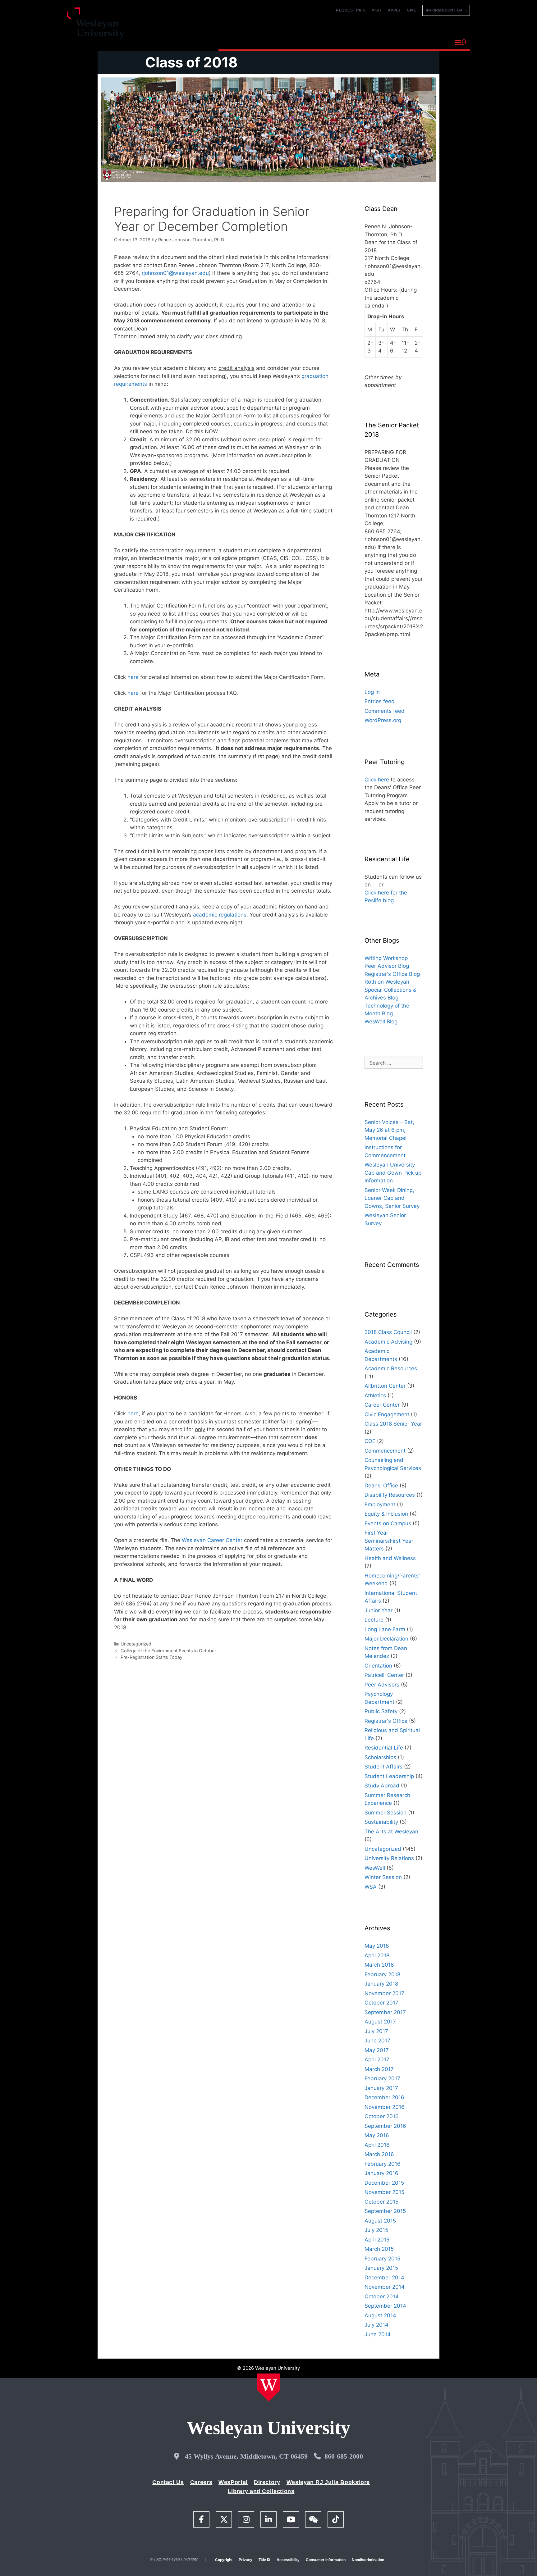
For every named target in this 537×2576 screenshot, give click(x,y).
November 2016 (385, 2107)
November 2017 (384, 1993)
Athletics (375, 1395)
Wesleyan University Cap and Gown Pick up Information (393, 1173)
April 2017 (377, 2059)
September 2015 (385, 2211)
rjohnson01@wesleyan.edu (175, 273)
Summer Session (386, 1813)
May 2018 (377, 1946)
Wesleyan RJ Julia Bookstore (328, 2482)
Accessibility (288, 2560)
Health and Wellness (390, 1558)
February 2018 (382, 1974)
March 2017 (379, 2069)
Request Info (351, 10)
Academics (285, 42)
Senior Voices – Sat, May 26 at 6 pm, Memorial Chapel (389, 1130)
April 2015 (377, 2240)
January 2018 (381, 1984)
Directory (267, 2482)
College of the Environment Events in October (168, 1651)
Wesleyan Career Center (212, 1540)
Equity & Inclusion (386, 1514)
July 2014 (376, 2325)
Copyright (224, 2560)
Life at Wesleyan (393, 42)
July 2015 (376, 2230)
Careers (201, 2482)
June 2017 (377, 2041)
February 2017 (382, 2078)
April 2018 (377, 1955)
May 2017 (377, 2050)
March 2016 (379, 2154)
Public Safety (381, 1711)
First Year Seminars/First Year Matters (389, 1541)
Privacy (246, 2560)
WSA (371, 1887)
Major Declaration (386, 1639)
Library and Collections (261, 2491)
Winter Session (383, 1877)
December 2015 (384, 2183)
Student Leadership (389, 1776)
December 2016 (384, 2097)
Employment (380, 1504)
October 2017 (381, 2003)
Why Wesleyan (240, 42)
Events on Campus (388, 1523)
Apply (394, 10)
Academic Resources (391, 1368)
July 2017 (376, 2031)
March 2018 (379, 1965)
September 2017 (385, 2012)
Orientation (378, 1666)
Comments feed (385, 711)
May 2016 (377, 2135)
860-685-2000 (344, 2456)
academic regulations (220, 915)
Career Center (382, 1405)
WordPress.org (383, 720)
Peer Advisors (382, 1685)
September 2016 (385, 2126)
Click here (377, 780)
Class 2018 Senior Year (393, 1424)
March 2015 (379, 2249)
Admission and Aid (336, 42)
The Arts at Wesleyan (391, 1832)
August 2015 (380, 2221)
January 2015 (381, 2268)
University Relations (389, 1858)
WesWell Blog (381, 1022)
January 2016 (381, 2173)
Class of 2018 (191, 62)
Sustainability (381, 1822)
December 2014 (384, 2278)
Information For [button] (446, 10)
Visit (377, 10)
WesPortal (233, 2482)
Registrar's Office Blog (392, 974)
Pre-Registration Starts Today (151, 1657)
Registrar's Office (386, 1721)
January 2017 (381, 2088)
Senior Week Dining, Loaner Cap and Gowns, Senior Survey (392, 1198)
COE (370, 1441)
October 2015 (381, 2202)
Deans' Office (381, 1486)
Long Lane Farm (385, 1629)
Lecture (374, 1620)
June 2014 (378, 2334)
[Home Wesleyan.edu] (269, 2387)
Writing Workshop (386, 958)
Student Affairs (383, 1767)
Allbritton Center (385, 1386)
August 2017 (380, 2022)
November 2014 (385, 2287)
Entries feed (380, 701)
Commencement (385, 1451)
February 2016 (383, 2164)
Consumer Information (326, 2560)
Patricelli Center (384, 1675)
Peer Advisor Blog (387, 966)
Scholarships (380, 1757)
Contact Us (168, 2482)
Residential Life (384, 1748)
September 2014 (385, 2306)
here (133, 677)
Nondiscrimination (368, 2560)
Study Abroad (382, 1786)
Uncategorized (136, 1644)
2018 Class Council (388, 1332)
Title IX (264, 2560)
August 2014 (380, 2315)
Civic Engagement (387, 1414)
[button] (461, 43)
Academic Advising (388, 1342)
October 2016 (382, 2116)
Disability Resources (390, 1495)
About (434, 42)
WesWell (375, 1868)
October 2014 (382, 2296)
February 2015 (382, 2259)
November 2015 (384, 2192)
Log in (372, 692)
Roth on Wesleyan (387, 982)
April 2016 (377, 2145)
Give (411, 10)
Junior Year (379, 1610)
